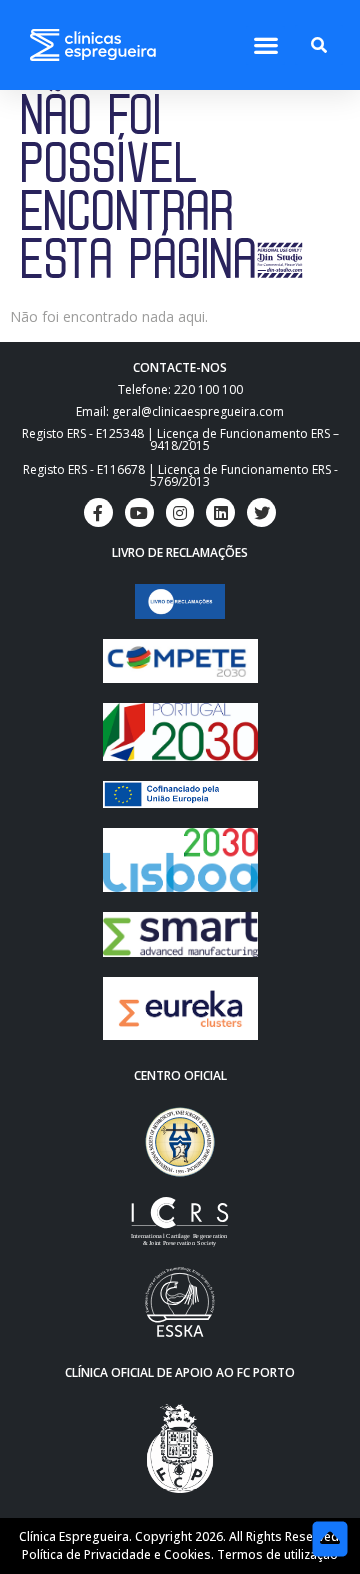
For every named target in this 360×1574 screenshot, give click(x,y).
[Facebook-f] (98, 512)
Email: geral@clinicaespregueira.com (180, 411)
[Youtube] (139, 512)
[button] (265, 45)
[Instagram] (180, 512)
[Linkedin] (220, 512)
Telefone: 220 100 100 (180, 389)
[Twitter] (261, 512)
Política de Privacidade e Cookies (116, 1554)
